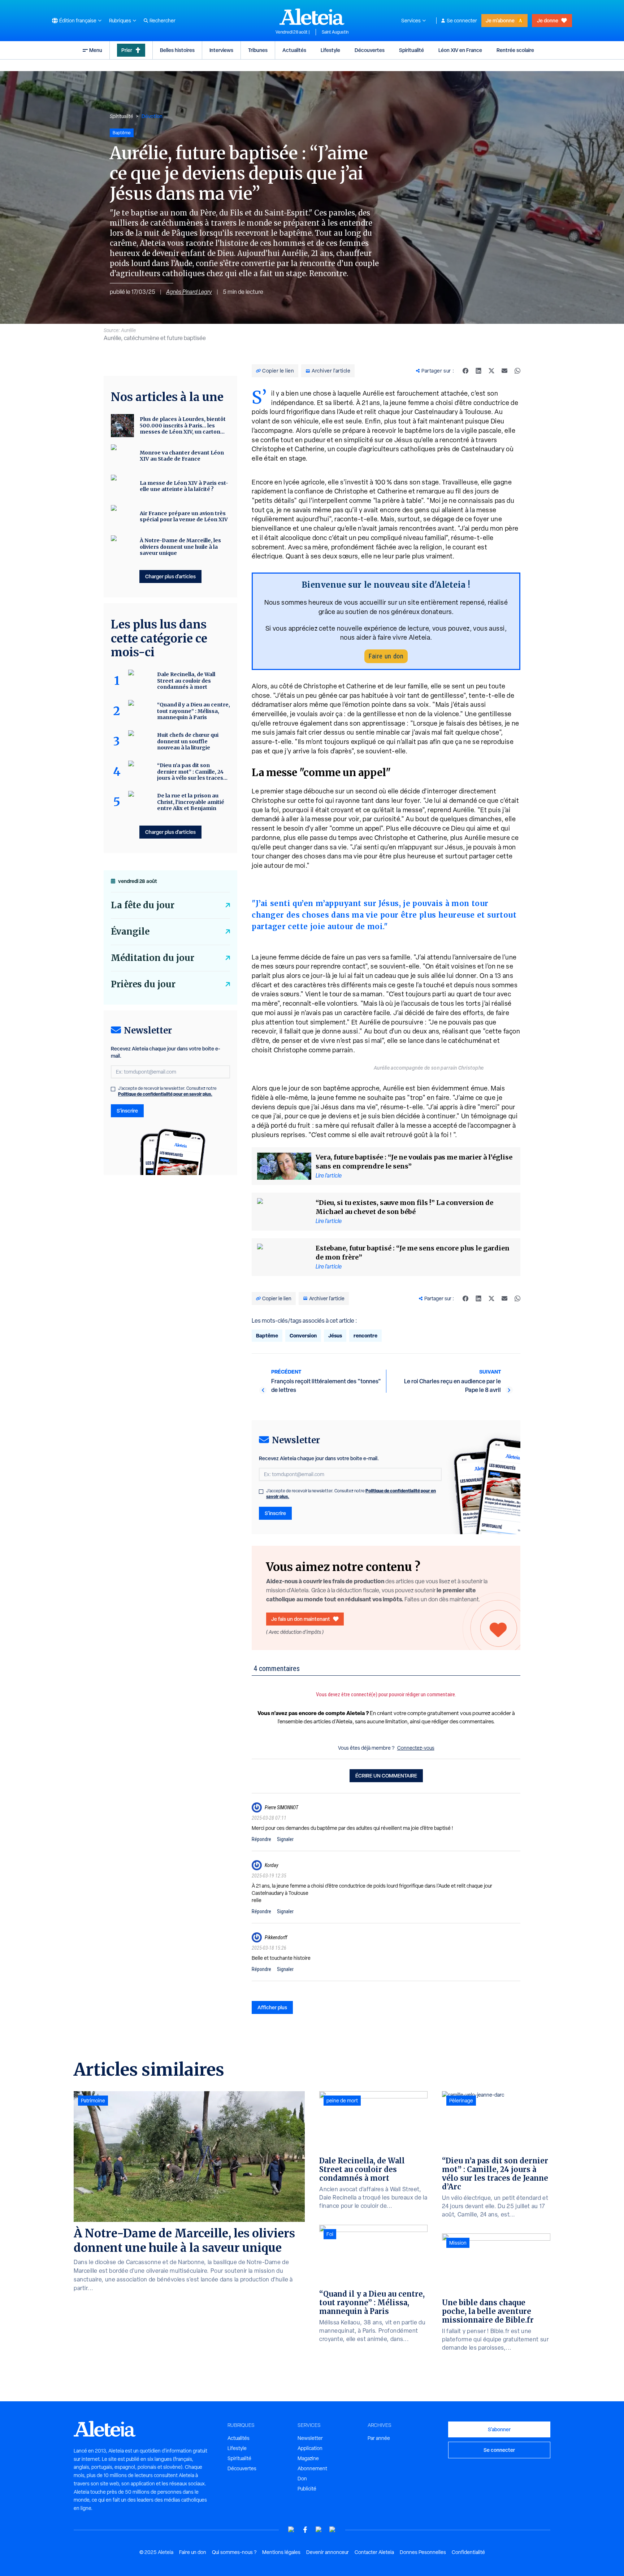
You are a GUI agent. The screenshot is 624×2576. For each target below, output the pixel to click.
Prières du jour (143, 984)
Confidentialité (468, 2552)
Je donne (548, 20)
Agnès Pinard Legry (189, 292)
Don (302, 2479)
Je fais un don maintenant (301, 1619)
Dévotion (152, 116)
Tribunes (258, 50)
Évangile (130, 932)
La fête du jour (143, 905)
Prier (127, 50)
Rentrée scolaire (515, 50)
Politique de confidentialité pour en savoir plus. (165, 1094)
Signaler (285, 1839)
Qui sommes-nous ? (234, 2552)
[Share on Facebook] (465, 371)
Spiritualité (411, 50)
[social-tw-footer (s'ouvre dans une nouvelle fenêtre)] (319, 2530)
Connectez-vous (416, 1748)
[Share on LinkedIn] (478, 371)
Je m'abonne (500, 20)
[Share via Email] (504, 371)
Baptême (267, 1335)
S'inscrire (275, 1513)
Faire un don (386, 656)
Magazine (308, 2458)
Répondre (261, 1839)
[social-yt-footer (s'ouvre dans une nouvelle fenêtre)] (291, 2530)
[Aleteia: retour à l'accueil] (312, 17)
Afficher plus (272, 2007)
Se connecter (462, 21)
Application (310, 2448)
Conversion (303, 1335)
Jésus (335, 1335)
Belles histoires (177, 50)
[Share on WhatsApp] (517, 371)
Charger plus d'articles (170, 576)
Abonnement (312, 2468)
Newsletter (310, 2438)
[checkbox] (261, 1492)
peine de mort (342, 2101)
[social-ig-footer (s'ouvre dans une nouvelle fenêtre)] (333, 2530)
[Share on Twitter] (491, 371)
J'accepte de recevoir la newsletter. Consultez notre (351, 1494)
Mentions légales (281, 2552)
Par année (379, 2438)
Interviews (221, 50)
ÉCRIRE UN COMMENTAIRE (386, 1776)
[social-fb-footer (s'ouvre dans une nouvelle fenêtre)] (305, 2530)
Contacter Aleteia (374, 2552)
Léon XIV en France (460, 50)
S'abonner (499, 2429)
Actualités (294, 50)
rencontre (365, 1335)
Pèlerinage (461, 2101)
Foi (330, 2234)
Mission (458, 2243)
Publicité (307, 2489)
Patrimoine (93, 2101)
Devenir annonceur (328, 2552)
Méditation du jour (153, 958)
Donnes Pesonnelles (423, 2552)
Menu (96, 50)
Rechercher (162, 21)
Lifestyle (330, 50)
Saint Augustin (335, 32)
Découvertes (370, 50)
